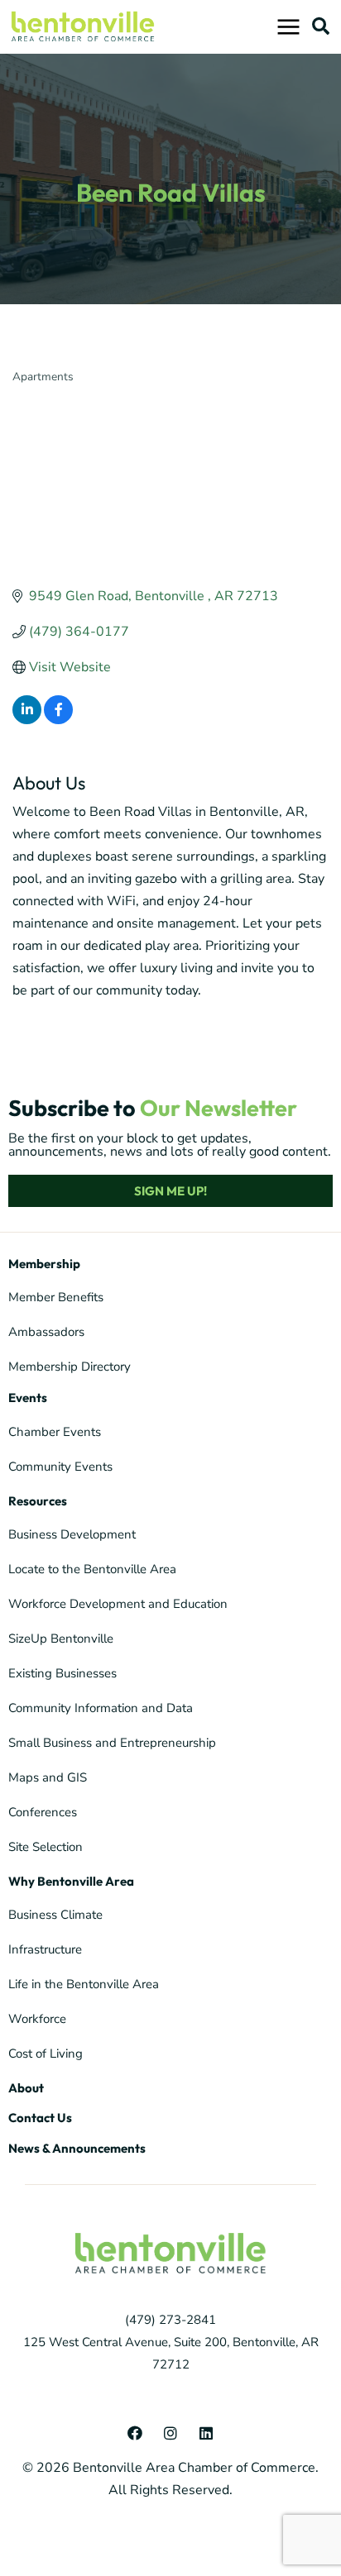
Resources (38, 1501)
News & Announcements (77, 2148)
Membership (44, 1264)
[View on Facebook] (58, 720)
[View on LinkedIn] (27, 720)
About (26, 2088)
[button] (321, 26)
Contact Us (40, 2118)
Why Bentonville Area (71, 1881)
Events (28, 1398)
